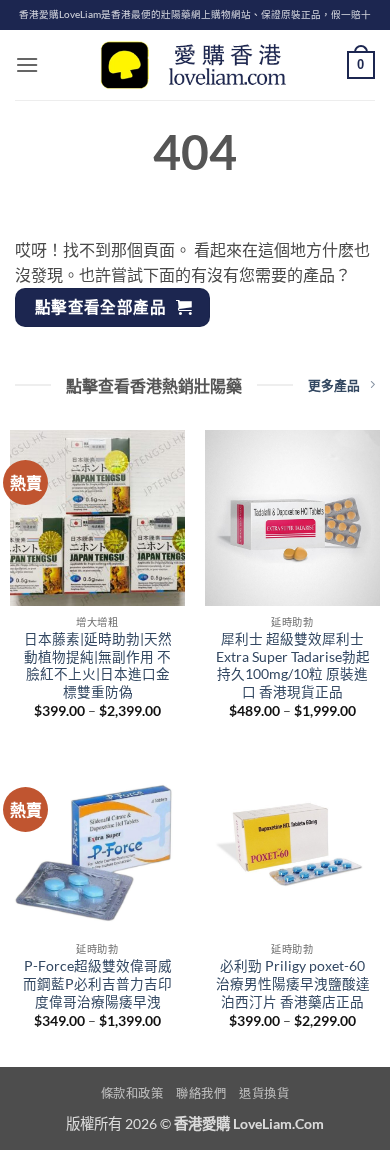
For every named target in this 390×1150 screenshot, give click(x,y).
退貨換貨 (264, 1093)
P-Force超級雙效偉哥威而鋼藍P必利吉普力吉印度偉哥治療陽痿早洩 (97, 983)
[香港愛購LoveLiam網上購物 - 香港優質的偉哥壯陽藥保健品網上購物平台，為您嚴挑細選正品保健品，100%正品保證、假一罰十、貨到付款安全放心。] (195, 65)
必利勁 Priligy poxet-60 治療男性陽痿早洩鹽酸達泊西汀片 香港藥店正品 (293, 983)
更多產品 (334, 385)
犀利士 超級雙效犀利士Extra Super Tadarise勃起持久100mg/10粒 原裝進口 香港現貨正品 (293, 665)
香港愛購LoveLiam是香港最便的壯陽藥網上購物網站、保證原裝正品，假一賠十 (195, 14)
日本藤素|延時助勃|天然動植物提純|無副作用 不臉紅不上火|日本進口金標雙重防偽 (98, 665)
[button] (27, 64)
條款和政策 (132, 1093)
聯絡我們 (201, 1093)
